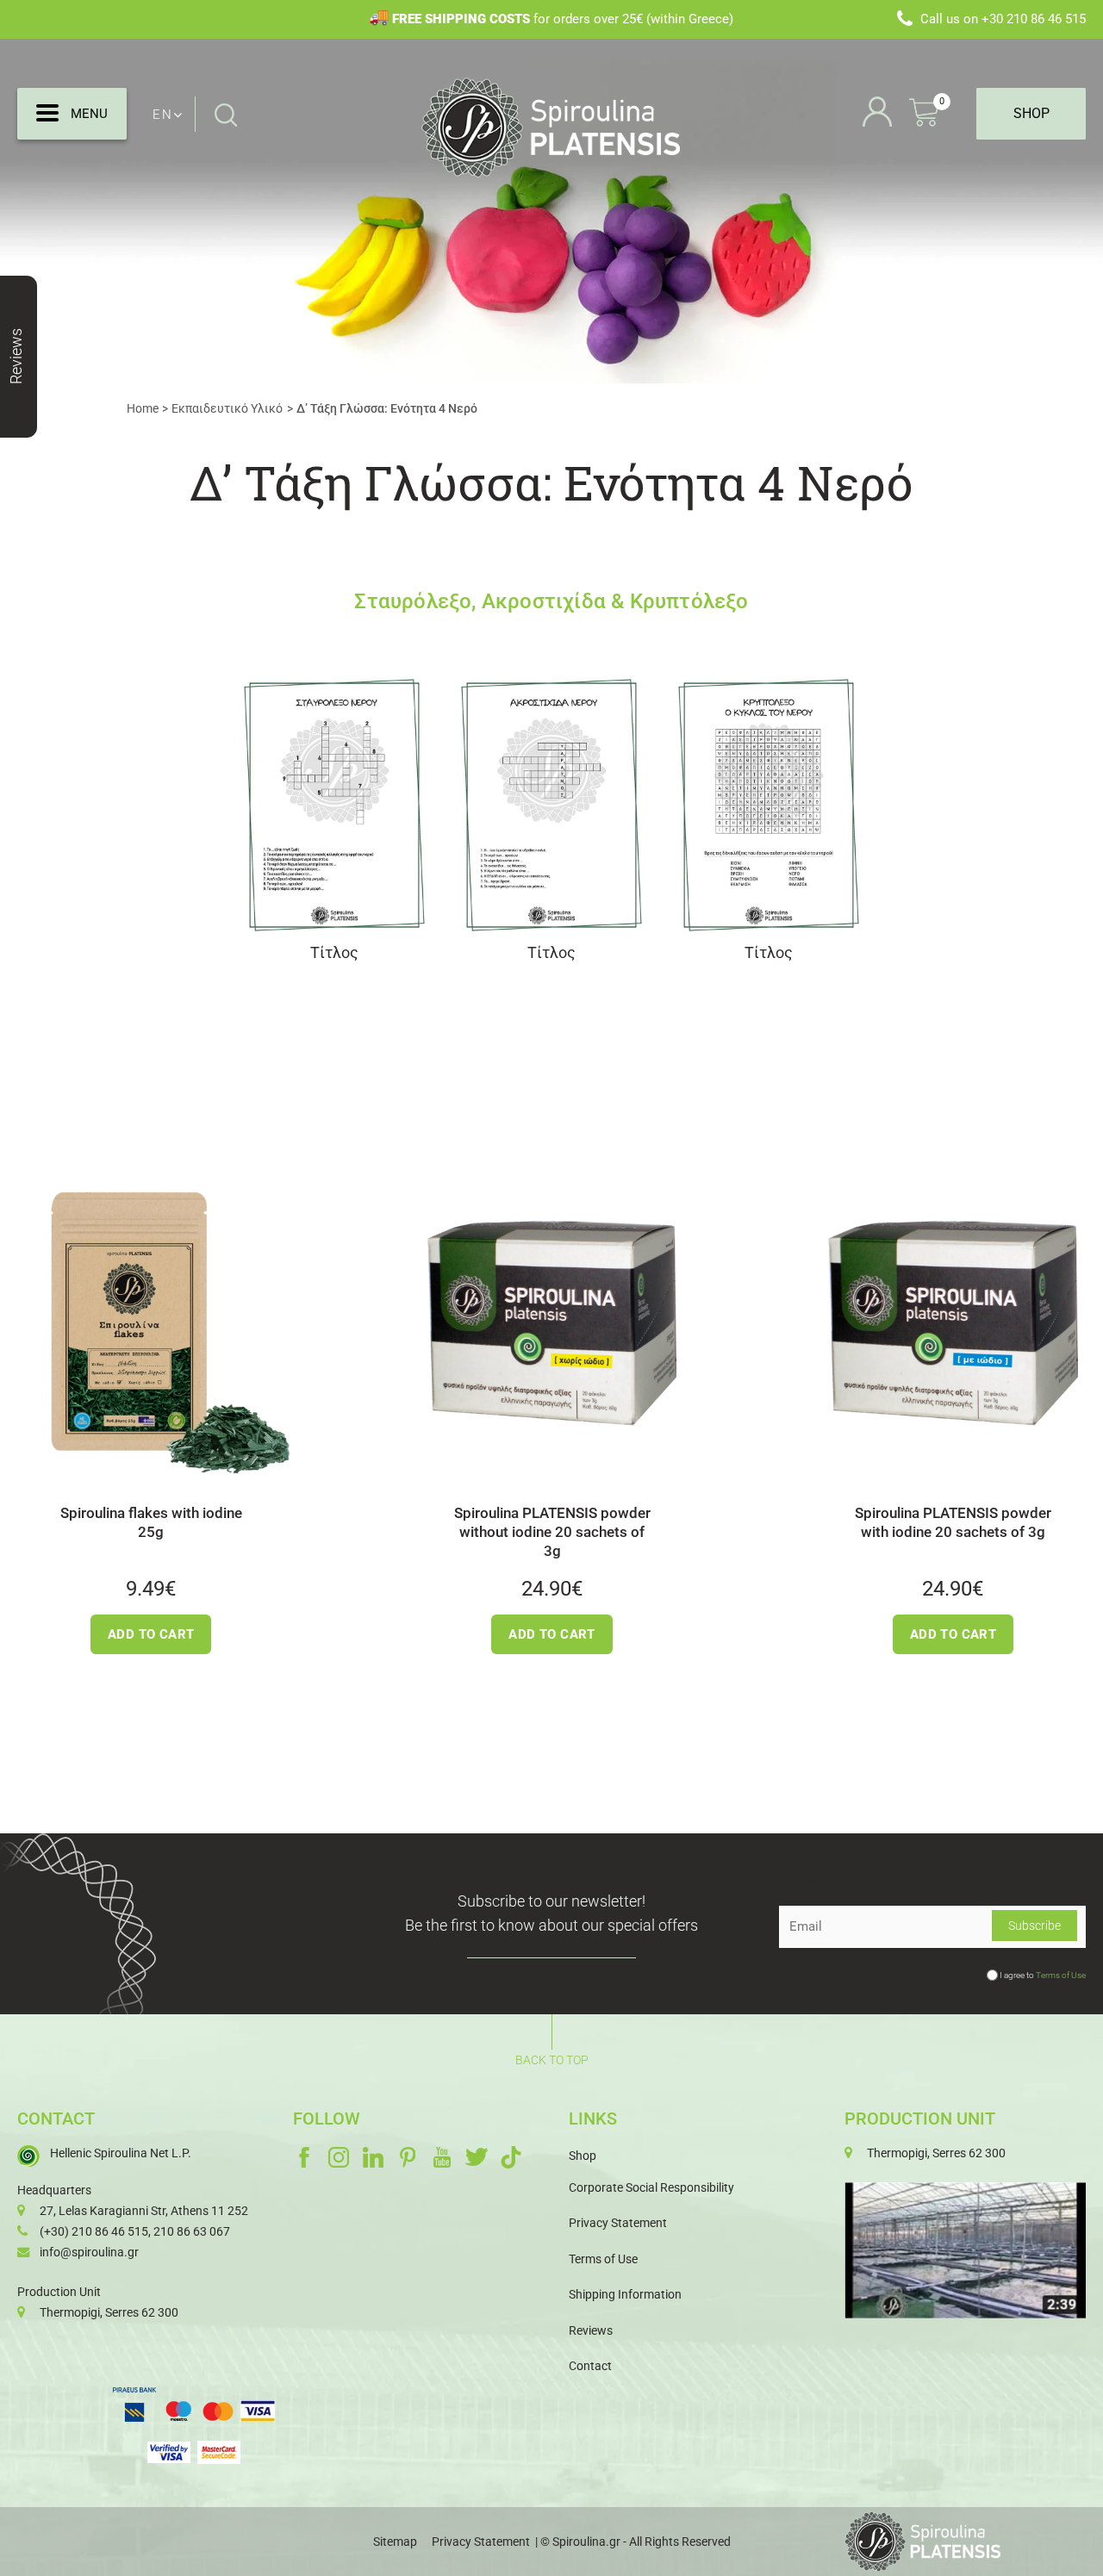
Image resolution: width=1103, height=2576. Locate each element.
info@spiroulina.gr (89, 2252)
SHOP (1031, 113)
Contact (590, 2366)
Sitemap (395, 2542)
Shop (583, 2156)
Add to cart (143, 1634)
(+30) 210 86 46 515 (94, 2231)
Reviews (591, 2330)
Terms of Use (1061, 1975)
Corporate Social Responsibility (651, 2187)
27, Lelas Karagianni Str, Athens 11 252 (144, 2211)
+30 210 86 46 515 (1034, 19)
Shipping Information (625, 2294)
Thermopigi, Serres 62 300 (109, 2312)
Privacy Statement (618, 2223)
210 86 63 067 (192, 2231)
